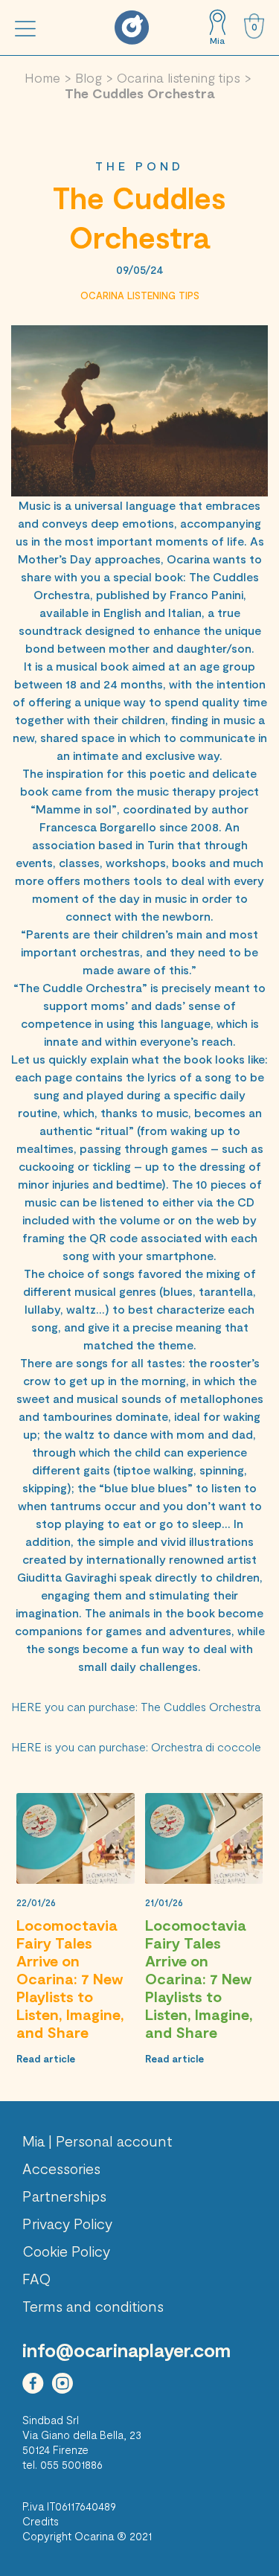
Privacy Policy (67, 2223)
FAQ (37, 2278)
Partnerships (64, 2196)
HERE (26, 1706)
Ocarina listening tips (179, 77)
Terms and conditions (93, 2306)
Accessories (61, 2168)
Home (42, 77)
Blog (89, 77)
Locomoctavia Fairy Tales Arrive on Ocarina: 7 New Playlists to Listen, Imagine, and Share (70, 1978)
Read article (46, 2059)
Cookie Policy (66, 2251)
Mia (217, 40)
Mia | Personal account (97, 2141)
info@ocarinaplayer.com (126, 2350)
